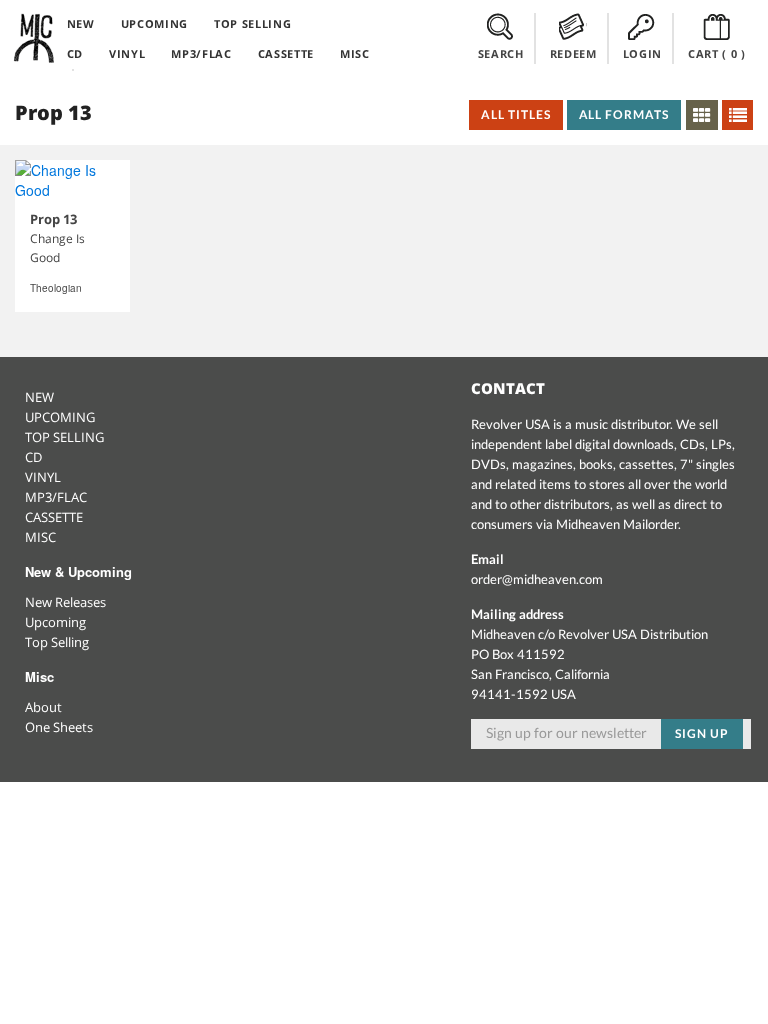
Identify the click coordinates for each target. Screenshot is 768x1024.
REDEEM (573, 53)
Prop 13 (53, 219)
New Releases (65, 602)
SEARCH (501, 53)
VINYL (127, 53)
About (43, 707)
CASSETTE (286, 53)
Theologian (56, 288)
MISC (355, 53)
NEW (81, 23)
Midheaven (35, 38)
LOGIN (642, 53)
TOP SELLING (252, 23)
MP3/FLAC (201, 53)
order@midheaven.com (537, 579)
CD (75, 53)
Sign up (702, 733)
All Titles (516, 114)
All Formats (624, 114)
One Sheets (59, 727)
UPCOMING (154, 23)
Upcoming (55, 622)
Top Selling (57, 642)
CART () (717, 53)
